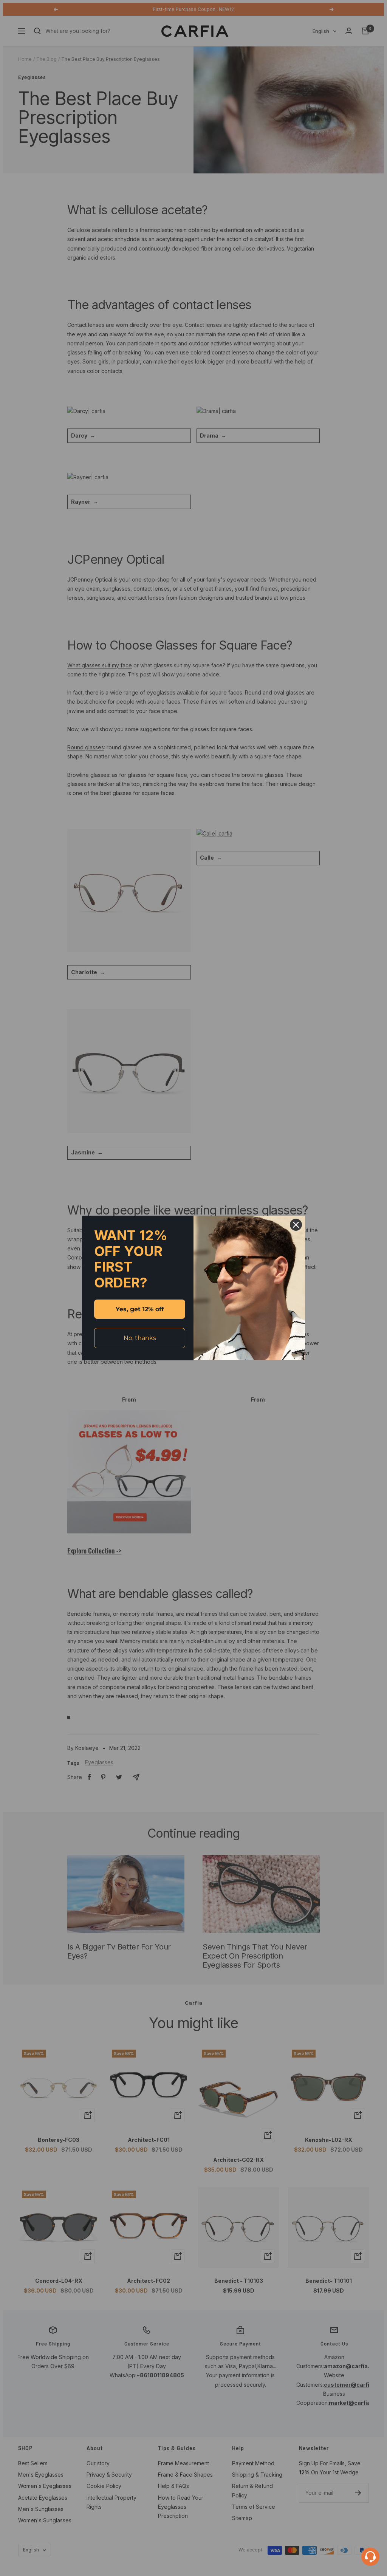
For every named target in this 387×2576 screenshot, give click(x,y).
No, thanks (140, 1338)
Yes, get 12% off (140, 1309)
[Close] (296, 1225)
